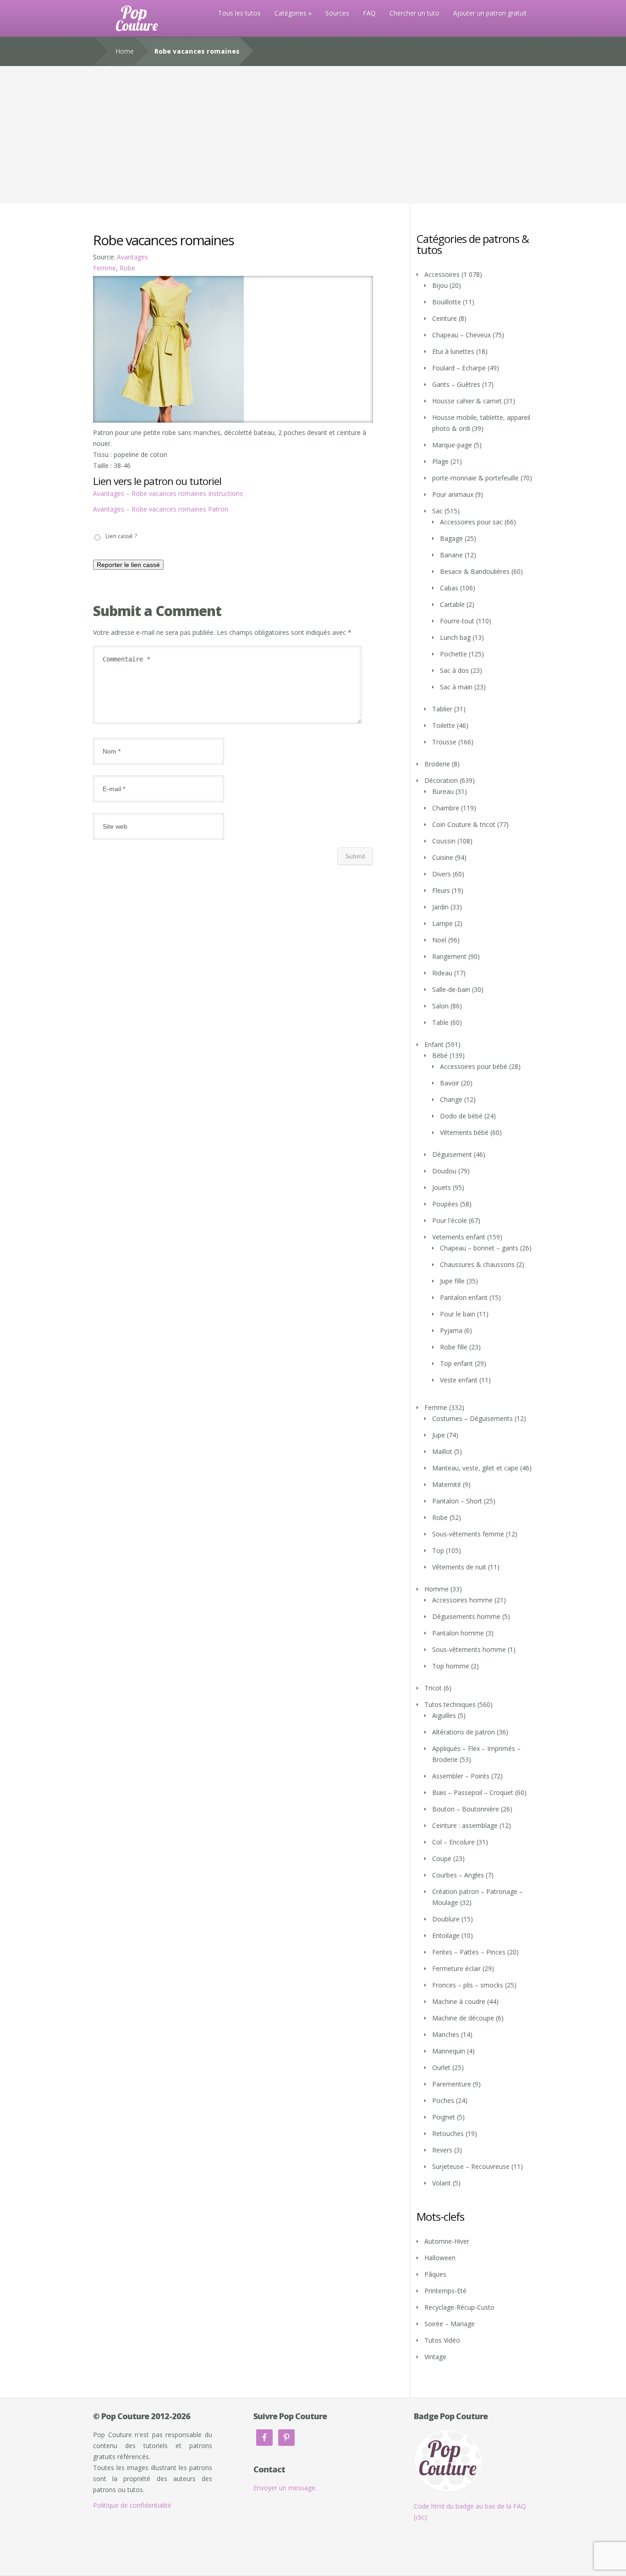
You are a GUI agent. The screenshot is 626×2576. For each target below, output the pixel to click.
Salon (440, 1006)
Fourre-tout (457, 621)
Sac (437, 511)
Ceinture (445, 318)
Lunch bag (455, 637)
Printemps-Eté (445, 2291)
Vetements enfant (459, 1237)
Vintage (435, 2357)
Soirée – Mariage (450, 2324)
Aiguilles (444, 1715)
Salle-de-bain (451, 989)
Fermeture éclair (456, 1968)
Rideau (442, 973)
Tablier (442, 709)
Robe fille (454, 1347)
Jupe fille (452, 1281)
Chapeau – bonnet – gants (479, 1248)
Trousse (444, 742)
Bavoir (450, 1083)
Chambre (446, 808)
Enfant (434, 1044)
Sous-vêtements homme (469, 1649)
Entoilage (446, 1935)
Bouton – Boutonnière (466, 1809)
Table (440, 1022)
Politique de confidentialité (132, 2505)
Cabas (449, 588)
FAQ (369, 13)
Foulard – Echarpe (459, 368)
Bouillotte (447, 302)
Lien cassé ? (121, 536)
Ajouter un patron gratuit (490, 13)
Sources (337, 13)
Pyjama (451, 1330)
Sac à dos (454, 670)
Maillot (442, 1451)
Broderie (437, 764)
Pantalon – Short (457, 1501)
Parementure (452, 2084)
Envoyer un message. (285, 2488)
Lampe (442, 923)
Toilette (444, 725)
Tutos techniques (450, 1704)
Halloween (440, 2258)
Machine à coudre (459, 2001)
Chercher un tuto (415, 13)
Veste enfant (459, 1380)
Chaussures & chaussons (477, 1264)
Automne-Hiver (447, 2241)
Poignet (444, 2117)
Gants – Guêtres (456, 384)
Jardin (440, 907)
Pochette (453, 654)
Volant (442, 2183)
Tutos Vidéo (442, 2340)
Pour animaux (453, 494)
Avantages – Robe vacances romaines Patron (161, 509)
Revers (442, 2150)
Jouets (442, 1187)
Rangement (449, 956)
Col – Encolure (453, 1842)
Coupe (442, 1858)
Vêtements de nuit (459, 1567)
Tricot (433, 1688)
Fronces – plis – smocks (468, 1985)
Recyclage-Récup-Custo (459, 2307)
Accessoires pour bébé (474, 1066)
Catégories (291, 13)
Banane (451, 555)
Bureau (443, 791)
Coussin (444, 841)
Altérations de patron (464, 1732)
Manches (446, 2034)
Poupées (445, 1204)
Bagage (451, 538)
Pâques (435, 2274)
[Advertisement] (313, 135)
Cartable (452, 604)
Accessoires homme (462, 1600)
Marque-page (452, 445)
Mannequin (449, 2051)
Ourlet (441, 2067)
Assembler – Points (461, 1776)
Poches (443, 2100)
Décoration (441, 780)
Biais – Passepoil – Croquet (473, 1792)
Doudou (444, 1171)
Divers (442, 874)
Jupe (439, 1435)
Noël (439, 940)
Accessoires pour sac (471, 522)
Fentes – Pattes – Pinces (469, 1952)
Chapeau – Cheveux (461, 335)
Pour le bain (458, 1314)
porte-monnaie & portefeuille (475, 478)
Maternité (447, 1484)
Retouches (448, 2133)
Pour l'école (450, 1220)
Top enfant (456, 1363)
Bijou (440, 285)
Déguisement (452, 1154)
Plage (440, 461)
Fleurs (441, 890)
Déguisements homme (466, 1616)
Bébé (440, 1055)
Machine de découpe (463, 2018)
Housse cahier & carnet (467, 401)
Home (125, 51)
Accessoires (442, 274)
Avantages (132, 257)
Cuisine (443, 857)
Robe (127, 268)
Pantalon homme (458, 1633)
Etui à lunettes (453, 351)
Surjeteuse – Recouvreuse (471, 2166)
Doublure (446, 1919)
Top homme (451, 1666)
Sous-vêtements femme (468, 1534)
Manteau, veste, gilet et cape (475, 1468)
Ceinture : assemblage (465, 1825)
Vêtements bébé (464, 1132)
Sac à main (456, 687)
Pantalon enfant (464, 1297)
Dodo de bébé (461, 1116)
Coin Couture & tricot (464, 824)
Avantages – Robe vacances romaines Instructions (168, 493)
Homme (437, 1589)
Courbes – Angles (458, 1875)
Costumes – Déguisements (472, 1418)
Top (438, 1550)
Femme (104, 268)
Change (451, 1099)
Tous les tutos (239, 13)
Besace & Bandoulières (475, 571)
